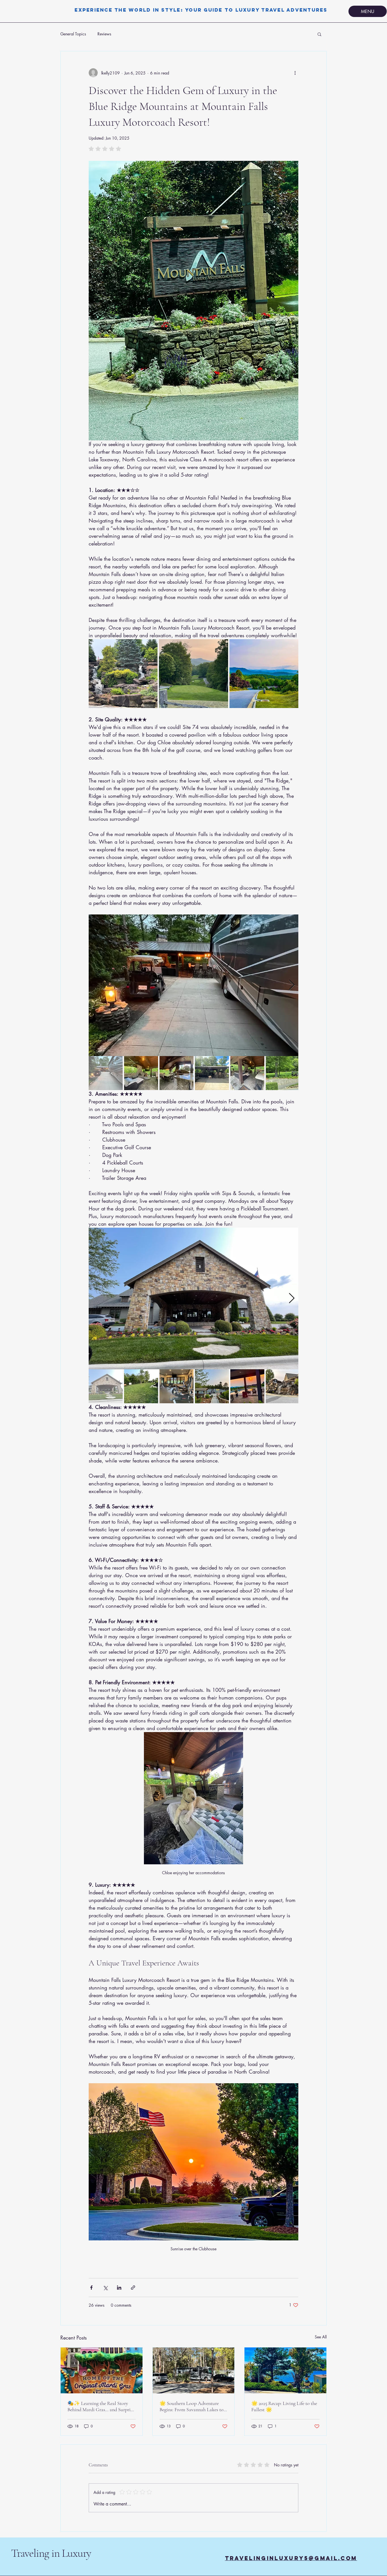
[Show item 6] (283, 1073)
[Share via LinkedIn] (119, 2288)
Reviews (104, 34)
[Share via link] (133, 2288)
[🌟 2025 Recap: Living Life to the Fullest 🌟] (285, 2370)
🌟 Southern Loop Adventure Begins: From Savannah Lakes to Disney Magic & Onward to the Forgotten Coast (192, 2406)
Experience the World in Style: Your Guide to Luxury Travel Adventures (201, 10)
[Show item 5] (247, 1073)
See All (321, 2337)
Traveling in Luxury (51, 2553)
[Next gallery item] (292, 985)
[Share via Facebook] (91, 2288)
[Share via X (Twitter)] (105, 2288)
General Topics (73, 34)
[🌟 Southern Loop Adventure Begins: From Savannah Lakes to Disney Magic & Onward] (194, 2370)
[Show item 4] (212, 1073)
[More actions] (295, 73)
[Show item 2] (141, 1073)
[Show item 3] (177, 1073)
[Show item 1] (106, 1073)
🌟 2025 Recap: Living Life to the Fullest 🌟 (284, 2406)
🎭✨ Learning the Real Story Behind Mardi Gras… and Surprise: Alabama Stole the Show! (101, 2406)
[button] (319, 34)
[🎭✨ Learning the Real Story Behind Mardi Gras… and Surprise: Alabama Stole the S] (102, 2370)
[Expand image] (123, 674)
